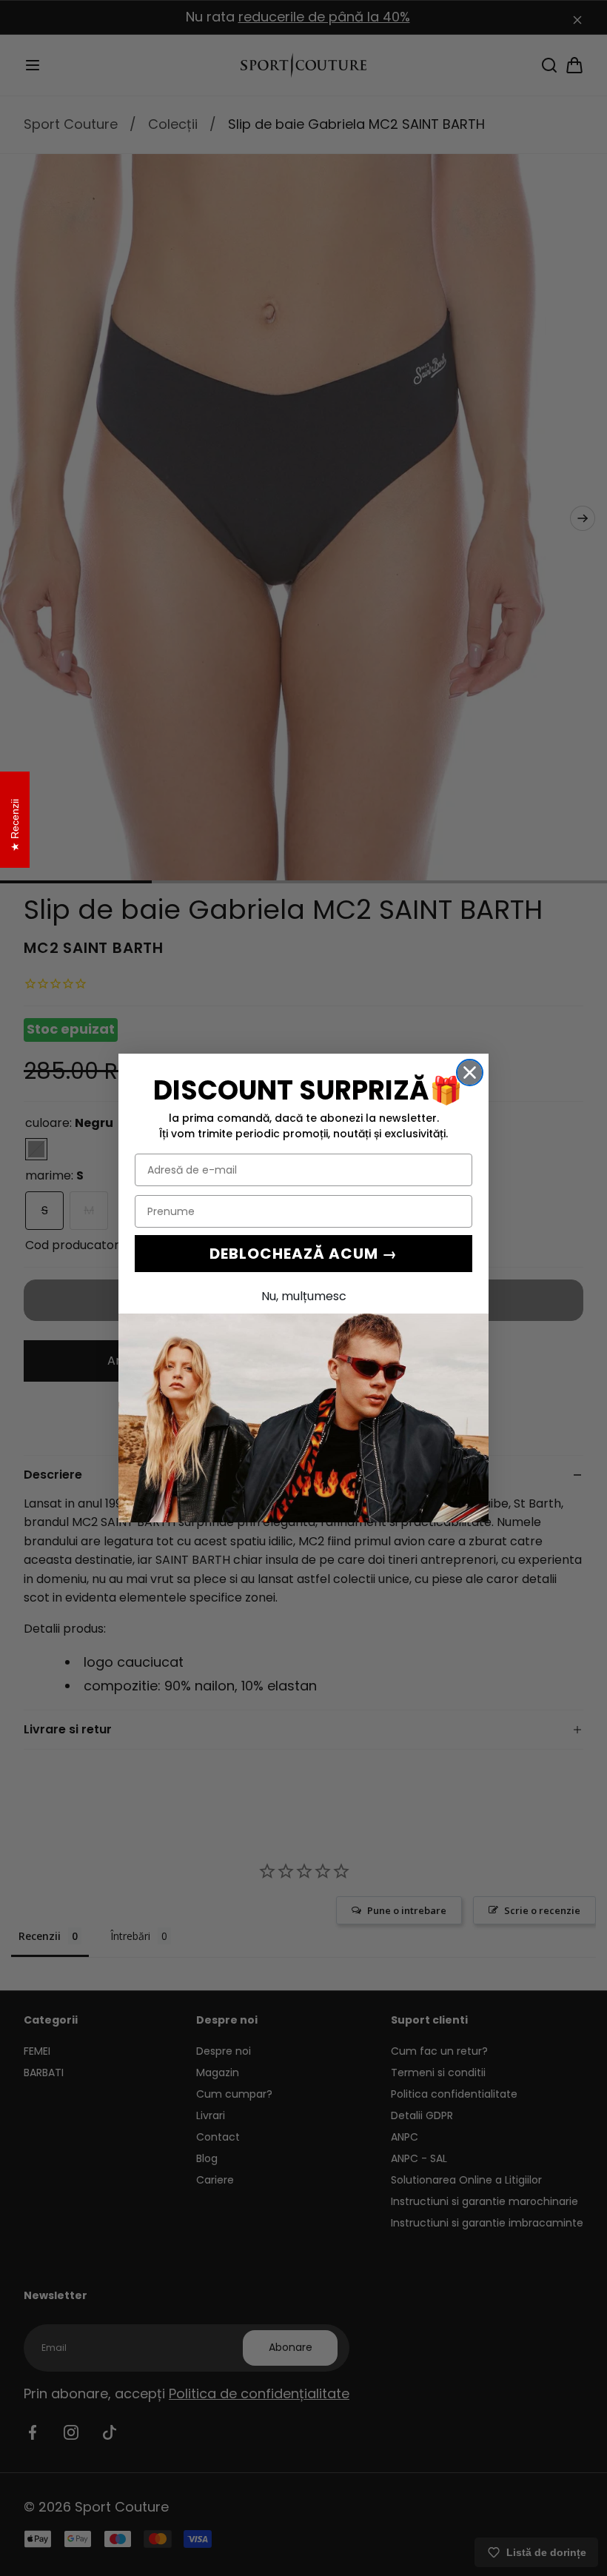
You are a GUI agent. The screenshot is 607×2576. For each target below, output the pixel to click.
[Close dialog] (470, 1073)
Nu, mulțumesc (304, 1296)
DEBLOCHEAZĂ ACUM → (303, 1254)
